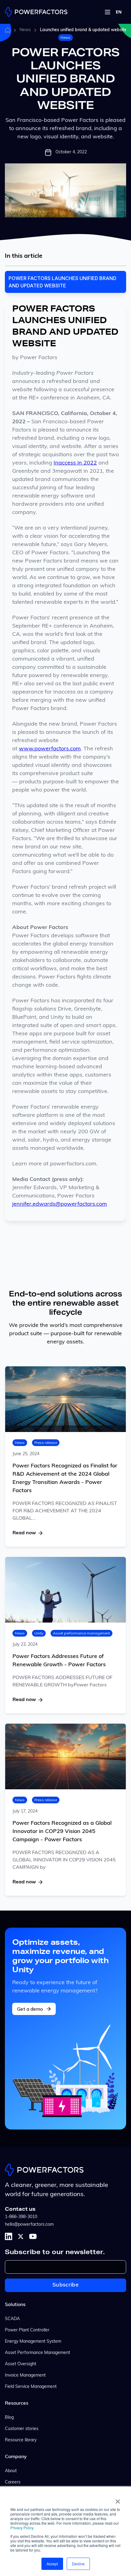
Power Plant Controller (27, 2330)
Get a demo (30, 2009)
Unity (39, 1633)
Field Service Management (31, 2387)
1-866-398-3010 (21, 2217)
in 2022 (87, 463)
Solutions (15, 2305)
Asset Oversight (21, 2364)
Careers (13, 2482)
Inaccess (65, 463)
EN (119, 12)
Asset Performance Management (37, 2353)
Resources (17, 2403)
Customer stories (22, 2429)
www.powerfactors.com (50, 749)
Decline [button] (78, 2564)
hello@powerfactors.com (29, 2225)
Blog (9, 2418)
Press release (46, 1443)
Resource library (21, 2440)
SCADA (12, 2319)
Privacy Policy (22, 2528)
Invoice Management (25, 2376)
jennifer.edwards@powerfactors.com (60, 1204)
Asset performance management (81, 1633)
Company (16, 2457)
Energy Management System (33, 2342)
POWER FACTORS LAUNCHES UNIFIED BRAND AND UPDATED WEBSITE (62, 282)
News (25, 30)
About (11, 2471)
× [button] (118, 2499)
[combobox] (119, 12)
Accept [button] (52, 2564)
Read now (24, 1533)
